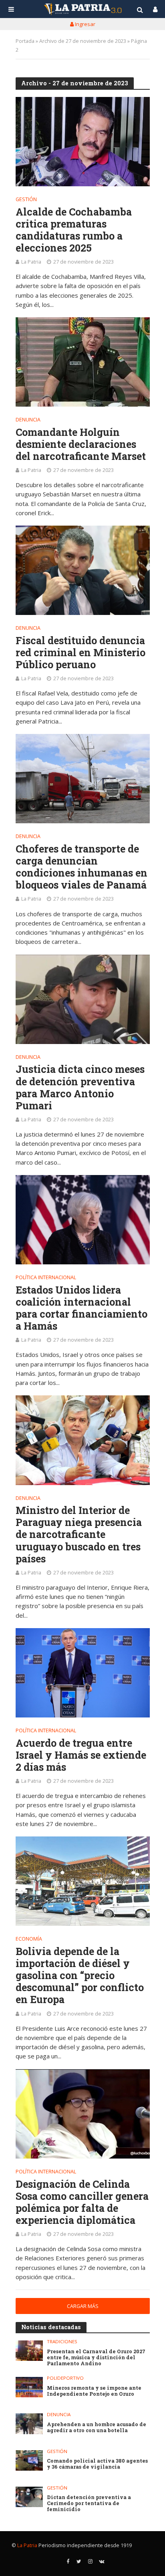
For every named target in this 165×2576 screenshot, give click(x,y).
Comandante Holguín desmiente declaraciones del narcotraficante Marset (81, 444)
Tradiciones (62, 2342)
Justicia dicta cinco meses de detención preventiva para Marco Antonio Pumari (80, 1087)
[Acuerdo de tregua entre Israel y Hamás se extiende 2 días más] (83, 1673)
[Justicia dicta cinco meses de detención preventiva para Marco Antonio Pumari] (83, 999)
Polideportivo (65, 2378)
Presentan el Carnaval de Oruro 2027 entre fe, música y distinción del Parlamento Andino (96, 2357)
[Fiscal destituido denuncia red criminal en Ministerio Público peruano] (83, 570)
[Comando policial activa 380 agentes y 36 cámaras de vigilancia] (29, 2460)
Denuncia (28, 420)
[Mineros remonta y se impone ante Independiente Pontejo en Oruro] (29, 2387)
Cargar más (83, 2306)
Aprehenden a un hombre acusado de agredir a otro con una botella (97, 2427)
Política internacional (46, 1278)
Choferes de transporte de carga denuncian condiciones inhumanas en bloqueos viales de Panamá (81, 867)
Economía (29, 1939)
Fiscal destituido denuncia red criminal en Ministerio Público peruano (80, 653)
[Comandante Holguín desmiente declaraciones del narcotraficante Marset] (83, 362)
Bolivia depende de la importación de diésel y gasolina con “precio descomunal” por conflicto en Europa (80, 1976)
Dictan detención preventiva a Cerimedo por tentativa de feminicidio (89, 2503)
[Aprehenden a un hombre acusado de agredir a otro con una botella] (29, 2424)
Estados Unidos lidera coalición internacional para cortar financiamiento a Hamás (81, 1308)
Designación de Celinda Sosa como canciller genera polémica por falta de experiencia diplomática (82, 2202)
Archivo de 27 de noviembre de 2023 (83, 41)
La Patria (31, 262)
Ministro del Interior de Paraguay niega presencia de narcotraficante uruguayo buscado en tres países (79, 1535)
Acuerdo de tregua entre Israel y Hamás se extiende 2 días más (81, 1755)
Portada (25, 41)
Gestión (26, 200)
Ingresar (85, 24)
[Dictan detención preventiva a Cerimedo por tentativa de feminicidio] (29, 2497)
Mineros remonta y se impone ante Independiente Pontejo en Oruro (94, 2391)
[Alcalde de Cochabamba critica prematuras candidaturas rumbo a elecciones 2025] (83, 142)
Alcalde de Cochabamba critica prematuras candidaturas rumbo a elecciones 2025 (74, 230)
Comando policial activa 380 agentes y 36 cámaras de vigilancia (97, 2464)
